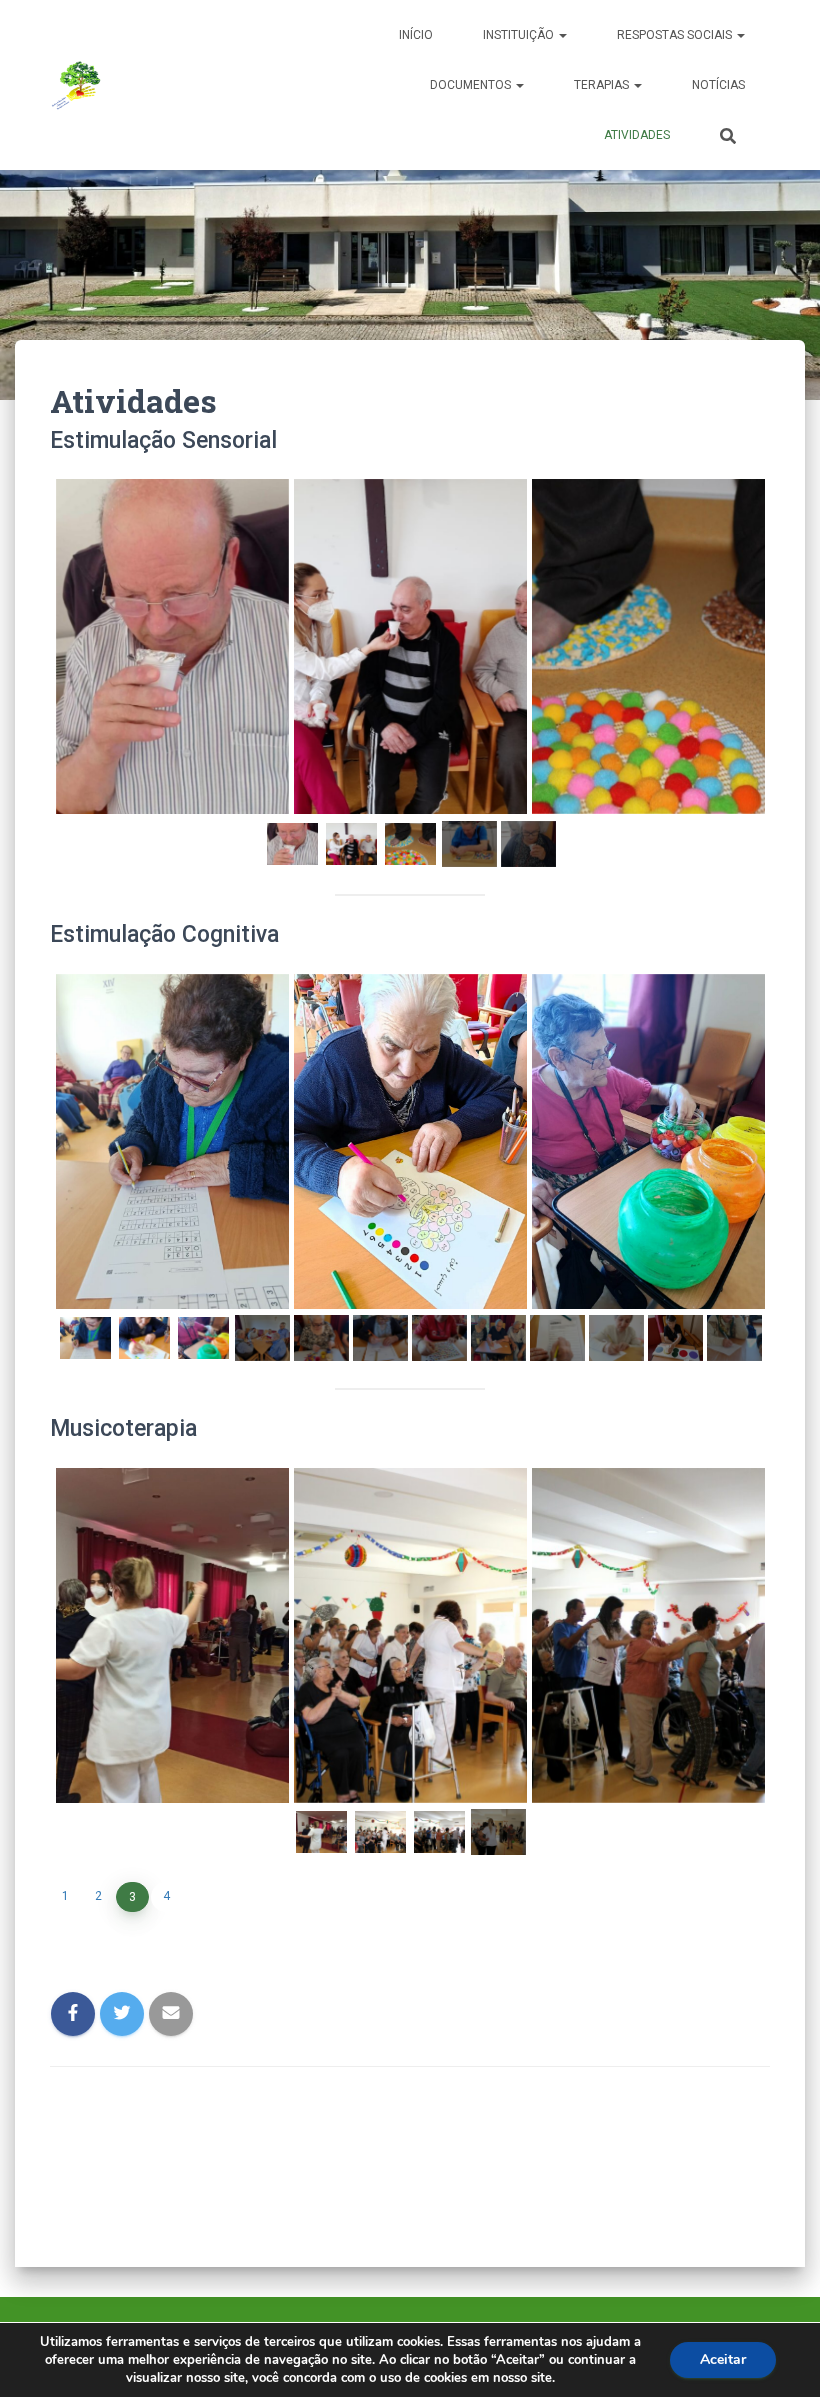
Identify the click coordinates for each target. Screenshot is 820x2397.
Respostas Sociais (676, 35)
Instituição (520, 35)
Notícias (718, 85)
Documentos (472, 85)
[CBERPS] (77, 85)
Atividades (637, 135)
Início (416, 35)
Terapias (603, 85)
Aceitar (723, 2359)
